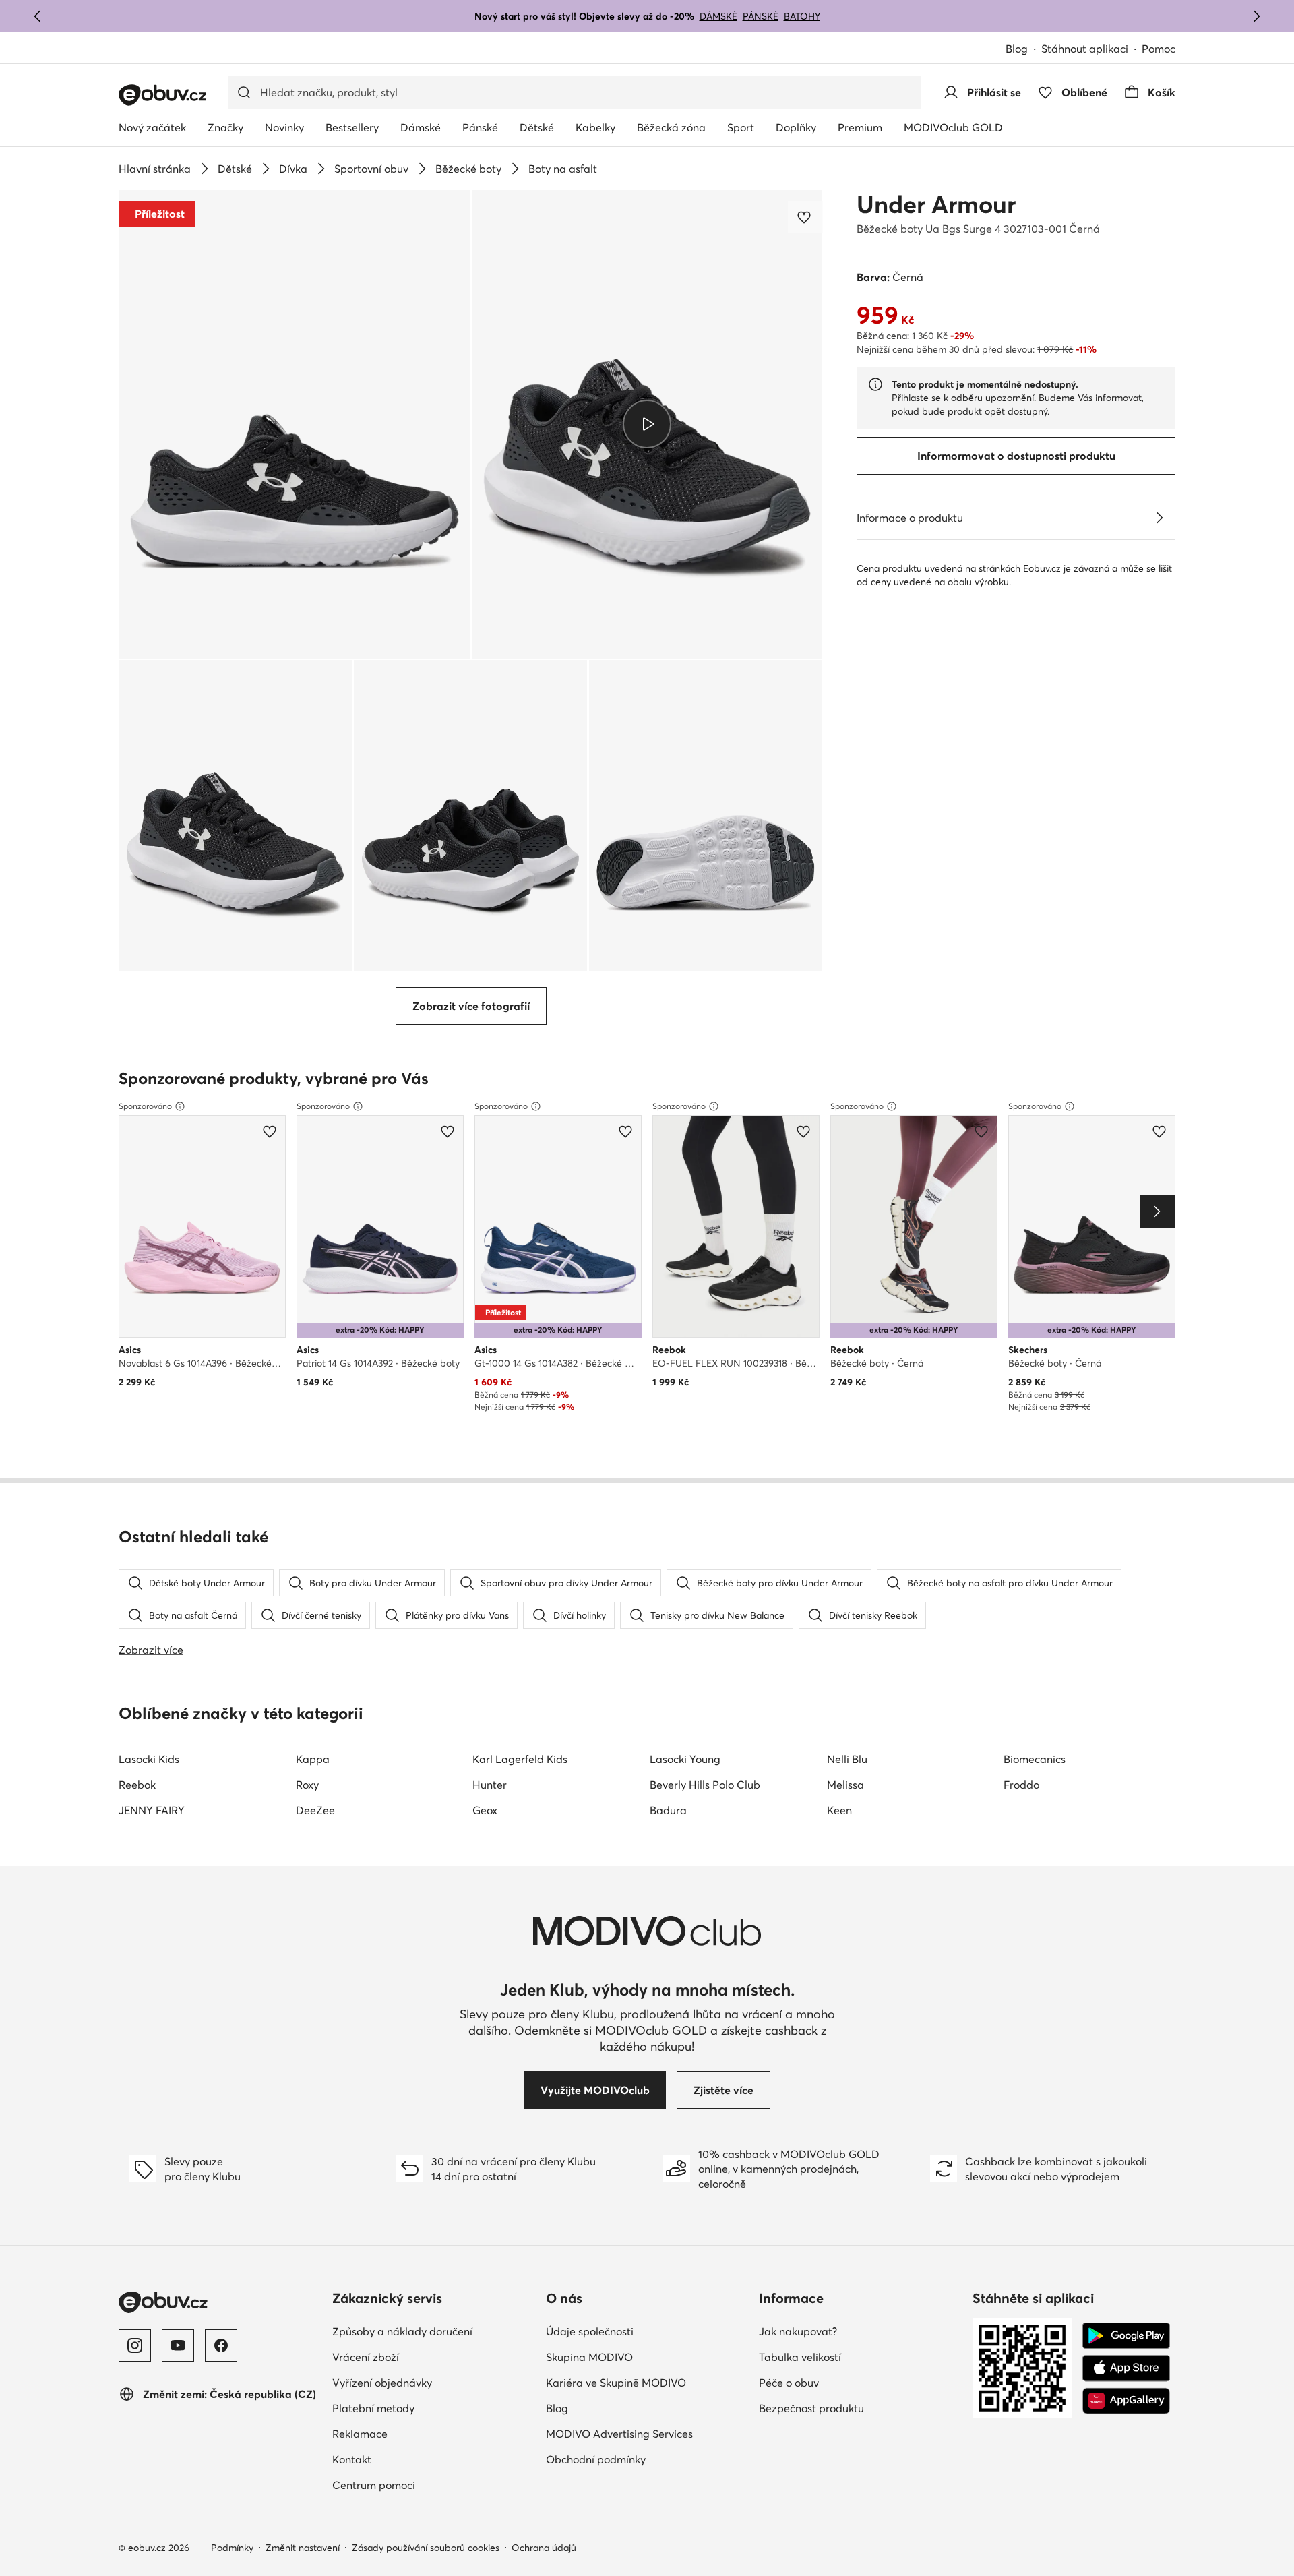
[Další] (1256, 16)
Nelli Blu (847, 1759)
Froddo (1021, 1785)
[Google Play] (1126, 2336)
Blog (1017, 49)
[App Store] (1126, 2368)
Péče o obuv (789, 2383)
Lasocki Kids (149, 1759)
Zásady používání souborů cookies (426, 2548)
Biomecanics (1035, 1759)
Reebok (137, 1785)
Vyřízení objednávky (382, 2383)
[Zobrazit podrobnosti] (1159, 518)
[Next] (1158, 1211)
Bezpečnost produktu (811, 2408)
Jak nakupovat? (798, 2331)
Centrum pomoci (374, 2485)
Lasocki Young (685, 1759)
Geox (485, 1810)
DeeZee (315, 1810)
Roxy (307, 1785)
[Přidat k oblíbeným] (805, 217)
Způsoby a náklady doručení (402, 2331)
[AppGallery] (1126, 2401)
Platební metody (373, 2408)
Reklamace (360, 2434)
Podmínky (232, 2548)
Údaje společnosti (590, 2331)
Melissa (845, 1785)
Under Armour (936, 204)
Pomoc (1159, 49)
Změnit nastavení (303, 2548)
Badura (668, 1810)
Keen (839, 1810)
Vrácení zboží (366, 2357)
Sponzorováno (145, 1106)
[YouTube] (178, 2345)
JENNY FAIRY (152, 1810)
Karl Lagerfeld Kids (520, 1759)
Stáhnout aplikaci (1085, 49)
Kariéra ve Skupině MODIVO (616, 2383)
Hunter (490, 1785)
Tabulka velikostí (800, 2357)
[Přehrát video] (647, 424)
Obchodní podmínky (596, 2459)
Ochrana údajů (544, 2548)
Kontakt (352, 2459)
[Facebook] (221, 2345)
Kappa (313, 1759)
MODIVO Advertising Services (619, 2434)
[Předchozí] (38, 16)
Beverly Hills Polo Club (705, 1785)
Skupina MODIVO (589, 2357)
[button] (295, 424)
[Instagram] (135, 2345)
